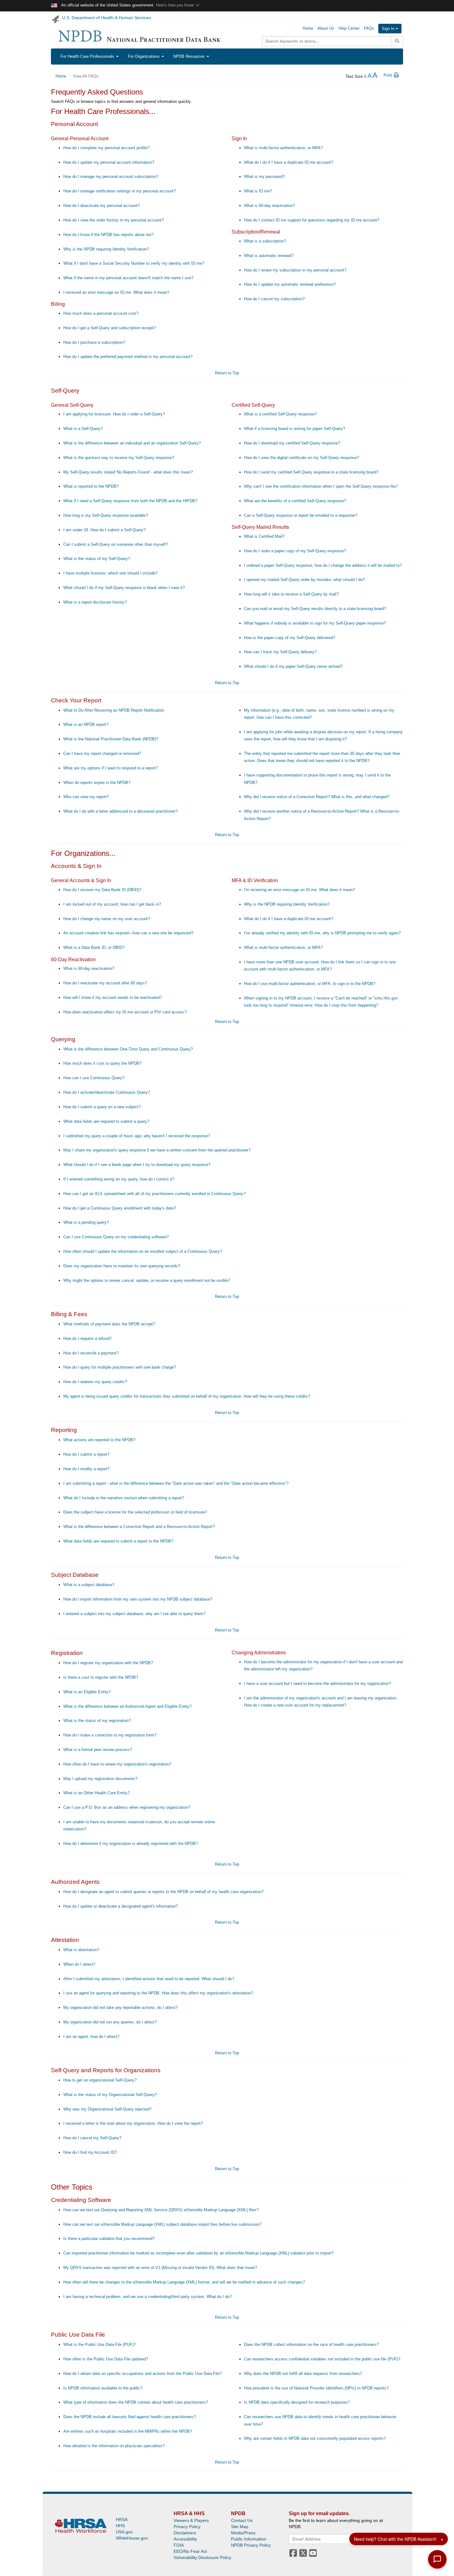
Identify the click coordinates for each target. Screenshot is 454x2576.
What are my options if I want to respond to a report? (110, 768)
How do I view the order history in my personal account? (114, 220)
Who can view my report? (86, 797)
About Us (326, 28)
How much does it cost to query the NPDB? (102, 1063)
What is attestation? (81, 1950)
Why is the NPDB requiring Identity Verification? (106, 249)
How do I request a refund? (87, 1339)
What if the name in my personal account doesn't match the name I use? (128, 278)
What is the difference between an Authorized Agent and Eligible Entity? (127, 1706)
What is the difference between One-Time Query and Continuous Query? (128, 1049)
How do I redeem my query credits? (95, 1382)
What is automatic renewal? (269, 256)
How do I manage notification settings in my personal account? (120, 191)
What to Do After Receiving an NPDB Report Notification (114, 710)
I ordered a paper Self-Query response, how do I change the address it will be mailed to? (323, 565)
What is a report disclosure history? (95, 602)
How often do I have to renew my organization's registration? (117, 1764)
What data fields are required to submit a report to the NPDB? (118, 1541)
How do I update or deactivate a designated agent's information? (121, 1906)
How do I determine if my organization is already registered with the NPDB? (131, 1844)
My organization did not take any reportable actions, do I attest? (120, 2008)
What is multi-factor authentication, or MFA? (283, 148)
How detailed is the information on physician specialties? (114, 2446)
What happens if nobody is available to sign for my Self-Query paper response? (315, 623)
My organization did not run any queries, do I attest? (110, 2022)
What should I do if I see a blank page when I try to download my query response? (137, 1165)
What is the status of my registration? (97, 1721)
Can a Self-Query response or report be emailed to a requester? (301, 515)
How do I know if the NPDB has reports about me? (108, 235)
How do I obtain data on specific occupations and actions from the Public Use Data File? (143, 2374)
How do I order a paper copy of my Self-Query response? (295, 551)
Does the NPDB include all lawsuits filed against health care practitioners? (130, 2417)
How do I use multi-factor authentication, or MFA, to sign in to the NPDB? (310, 984)
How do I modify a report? (86, 1469)
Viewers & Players (191, 2520)
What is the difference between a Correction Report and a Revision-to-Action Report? (139, 1527)
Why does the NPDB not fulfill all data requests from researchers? (303, 2374)
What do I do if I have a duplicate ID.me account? (288, 162)
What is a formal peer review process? (98, 1750)
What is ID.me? (258, 191)
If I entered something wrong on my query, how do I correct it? (119, 1179)
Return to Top (227, 373)
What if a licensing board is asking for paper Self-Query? (294, 429)
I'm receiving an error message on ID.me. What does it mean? (299, 890)
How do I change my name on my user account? (107, 919)
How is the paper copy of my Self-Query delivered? (290, 638)
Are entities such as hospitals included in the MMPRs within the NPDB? (128, 2431)
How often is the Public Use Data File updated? (106, 2359)
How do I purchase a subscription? (94, 342)
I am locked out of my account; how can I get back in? (112, 904)
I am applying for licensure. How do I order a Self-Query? (114, 414)
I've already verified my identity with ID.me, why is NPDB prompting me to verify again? (322, 933)
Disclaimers (185, 2533)
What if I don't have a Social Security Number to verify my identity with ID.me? (134, 263)
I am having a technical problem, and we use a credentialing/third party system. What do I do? (147, 2297)
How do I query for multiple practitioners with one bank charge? (120, 1367)
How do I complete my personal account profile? (106, 148)
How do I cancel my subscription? (274, 299)
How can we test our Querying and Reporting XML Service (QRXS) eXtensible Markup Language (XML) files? (161, 2210)
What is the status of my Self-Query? (97, 559)
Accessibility (185, 2539)
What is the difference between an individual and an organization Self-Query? (132, 443)
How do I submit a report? (86, 1454)
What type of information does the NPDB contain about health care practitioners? (136, 2402)
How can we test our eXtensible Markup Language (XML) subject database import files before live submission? (162, 2224)
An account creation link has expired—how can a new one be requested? (128, 933)
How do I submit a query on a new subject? (102, 1107)
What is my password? (264, 177)
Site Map (240, 2527)
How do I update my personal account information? (109, 162)
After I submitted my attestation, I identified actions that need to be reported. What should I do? (149, 1979)
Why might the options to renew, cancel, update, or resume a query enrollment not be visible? (147, 1280)
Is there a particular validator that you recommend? (109, 2239)
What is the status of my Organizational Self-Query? (110, 2095)
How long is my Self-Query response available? (106, 515)
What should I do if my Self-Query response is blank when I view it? (124, 588)
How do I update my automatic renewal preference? (290, 284)
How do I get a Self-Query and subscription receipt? (109, 328)
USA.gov (124, 2532)
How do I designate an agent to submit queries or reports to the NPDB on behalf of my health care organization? (163, 1892)
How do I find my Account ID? (90, 2152)
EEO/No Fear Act (190, 2551)
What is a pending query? (86, 1222)
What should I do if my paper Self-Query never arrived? (293, 666)
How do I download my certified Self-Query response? (292, 443)
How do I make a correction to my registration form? (110, 1735)
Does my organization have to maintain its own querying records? (122, 1266)
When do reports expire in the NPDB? (97, 783)
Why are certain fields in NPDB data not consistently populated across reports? (315, 2438)
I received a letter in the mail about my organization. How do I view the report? (133, 2123)
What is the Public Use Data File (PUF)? (99, 2344)
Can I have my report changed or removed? (102, 753)
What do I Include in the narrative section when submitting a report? (124, 1498)
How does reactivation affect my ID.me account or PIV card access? (125, 1012)
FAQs (369, 28)
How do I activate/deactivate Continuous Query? (107, 1092)
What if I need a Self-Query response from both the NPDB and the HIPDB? (130, 501)
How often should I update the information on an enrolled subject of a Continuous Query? (143, 1251)
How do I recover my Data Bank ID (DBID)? (102, 890)
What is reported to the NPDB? (91, 486)
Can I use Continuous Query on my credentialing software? (116, 1237)
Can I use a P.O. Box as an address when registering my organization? (127, 1807)
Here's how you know (175, 5)
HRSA (122, 2519)
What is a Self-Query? (83, 429)
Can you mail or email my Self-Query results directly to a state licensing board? (315, 609)
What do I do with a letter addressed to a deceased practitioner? (120, 811)
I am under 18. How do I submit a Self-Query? (104, 530)
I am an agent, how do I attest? (91, 2037)
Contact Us (242, 2520)
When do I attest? (79, 1964)
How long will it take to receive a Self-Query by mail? (291, 594)
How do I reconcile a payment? (91, 1353)
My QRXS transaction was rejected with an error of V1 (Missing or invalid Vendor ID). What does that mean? (160, 2268)
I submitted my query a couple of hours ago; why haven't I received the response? (137, 1136)
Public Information (249, 2539)
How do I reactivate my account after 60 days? (105, 983)
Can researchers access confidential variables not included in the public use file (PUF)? (322, 2359)
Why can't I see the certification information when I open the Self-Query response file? (321, 486)
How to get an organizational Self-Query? (100, 2080)
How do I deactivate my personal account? (101, 206)
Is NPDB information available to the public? (103, 2388)
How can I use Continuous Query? (94, 1078)
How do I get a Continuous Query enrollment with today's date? (120, 1208)
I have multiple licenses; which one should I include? (110, 573)
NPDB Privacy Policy (251, 2545)
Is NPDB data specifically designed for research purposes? (297, 2402)
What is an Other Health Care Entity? (97, 1793)
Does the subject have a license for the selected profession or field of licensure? (135, 1512)
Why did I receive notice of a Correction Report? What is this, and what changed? (317, 797)
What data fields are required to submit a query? (106, 1121)
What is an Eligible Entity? (87, 1692)
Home (308, 28)
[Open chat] (437, 2559)
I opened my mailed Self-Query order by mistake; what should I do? (304, 580)
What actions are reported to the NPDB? (99, 1440)
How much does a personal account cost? (101, 313)
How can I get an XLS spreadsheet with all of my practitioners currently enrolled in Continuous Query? (154, 1194)
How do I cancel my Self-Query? (92, 2138)
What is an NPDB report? (86, 724)
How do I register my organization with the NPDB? (108, 1663)
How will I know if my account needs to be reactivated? (113, 998)
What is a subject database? (89, 1585)
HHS (120, 2526)
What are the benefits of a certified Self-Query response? (295, 501)
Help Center (349, 28)
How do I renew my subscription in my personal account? (295, 270)
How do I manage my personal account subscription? (111, 177)
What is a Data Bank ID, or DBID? (94, 947)
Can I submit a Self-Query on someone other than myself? (116, 544)
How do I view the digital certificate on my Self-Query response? (301, 458)
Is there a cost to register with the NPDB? (101, 1677)
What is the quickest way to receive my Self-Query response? (119, 458)
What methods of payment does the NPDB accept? (109, 1324)
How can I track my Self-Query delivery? (280, 652)
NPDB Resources (190, 56)
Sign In (389, 29)
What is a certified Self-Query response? (280, 414)
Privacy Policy (187, 2527)
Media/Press (243, 2533)
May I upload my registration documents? (100, 1779)
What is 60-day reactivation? (269, 206)
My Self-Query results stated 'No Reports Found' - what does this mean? (128, 472)
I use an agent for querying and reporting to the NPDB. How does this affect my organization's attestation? (158, 1993)
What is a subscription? (265, 241)
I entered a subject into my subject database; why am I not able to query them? (134, 1614)
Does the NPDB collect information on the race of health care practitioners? (311, 2344)
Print (388, 75)
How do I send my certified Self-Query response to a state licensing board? (311, 472)
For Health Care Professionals (88, 56)
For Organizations (144, 56)
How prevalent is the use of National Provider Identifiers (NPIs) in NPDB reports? (316, 2388)
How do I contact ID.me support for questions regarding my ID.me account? (312, 220)
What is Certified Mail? (264, 536)
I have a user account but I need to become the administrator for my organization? (317, 1684)
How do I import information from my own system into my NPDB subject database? (138, 1599)
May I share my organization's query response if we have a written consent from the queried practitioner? (157, 1150)
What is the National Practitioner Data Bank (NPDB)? (111, 739)
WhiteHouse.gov (132, 2538)
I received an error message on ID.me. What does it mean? (116, 292)
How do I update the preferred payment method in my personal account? (128, 357)
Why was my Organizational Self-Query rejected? (107, 2109)
